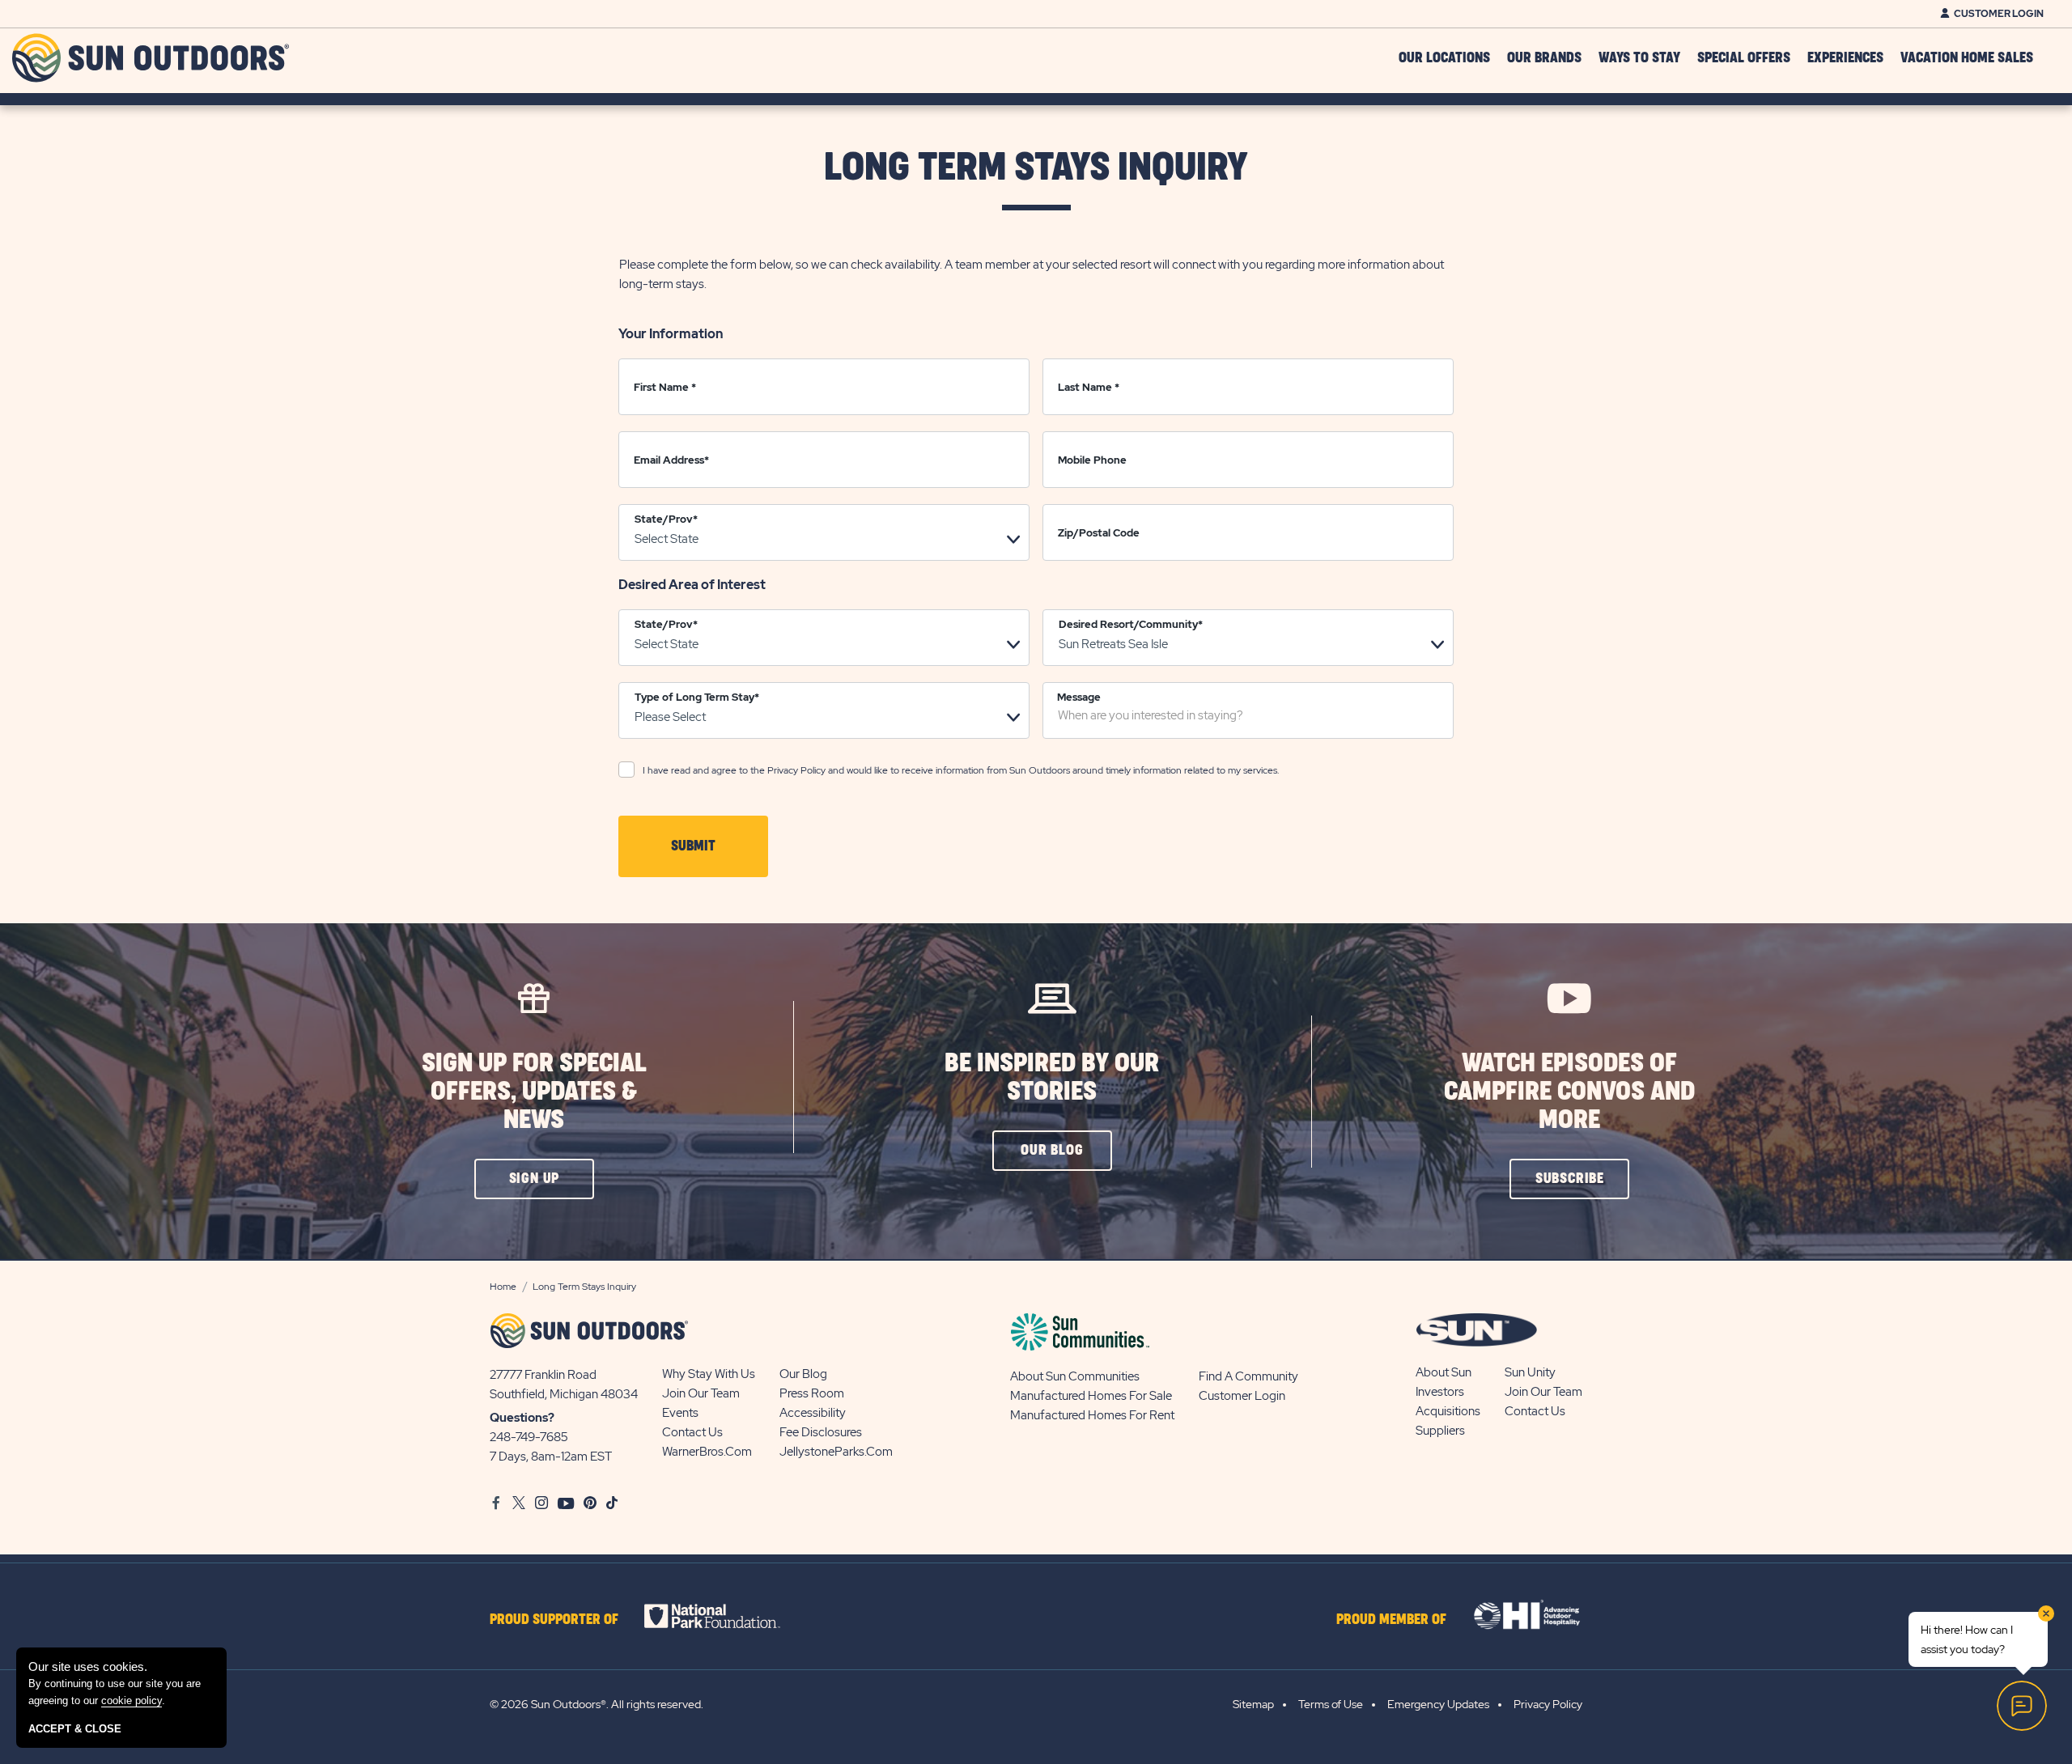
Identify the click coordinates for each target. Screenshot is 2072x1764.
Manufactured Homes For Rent (1092, 1415)
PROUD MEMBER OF (1391, 1620)
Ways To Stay (1639, 58)
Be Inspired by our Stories (1052, 1078)
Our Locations (1444, 58)
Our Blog (803, 1374)
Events (680, 1413)
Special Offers (1744, 58)
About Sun (1444, 1372)
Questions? (522, 1418)
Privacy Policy (796, 770)
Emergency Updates (1438, 1704)
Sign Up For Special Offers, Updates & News (534, 1092)
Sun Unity (1530, 1372)
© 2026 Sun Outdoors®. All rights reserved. (597, 1704)
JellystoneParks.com (836, 1452)
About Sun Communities (1075, 1376)
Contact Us (692, 1432)
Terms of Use (1331, 1704)
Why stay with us (709, 1374)
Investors (1440, 1392)
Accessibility (813, 1413)
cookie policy (132, 1700)
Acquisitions (1448, 1411)
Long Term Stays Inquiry (1036, 168)
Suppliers (1440, 1431)
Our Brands (1544, 58)
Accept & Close (75, 1729)
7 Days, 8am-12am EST (551, 1457)
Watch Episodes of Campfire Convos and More (1569, 1092)
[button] (693, 846)
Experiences (1845, 58)
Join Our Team (701, 1393)
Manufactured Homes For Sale (1091, 1396)
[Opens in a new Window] (726, 1616)
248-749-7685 (529, 1437)
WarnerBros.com (707, 1452)
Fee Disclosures (821, 1432)
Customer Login (1999, 14)
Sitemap (1253, 1704)
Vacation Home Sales (1967, 58)
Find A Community (1248, 1376)
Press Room (812, 1393)
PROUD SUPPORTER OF (554, 1620)
